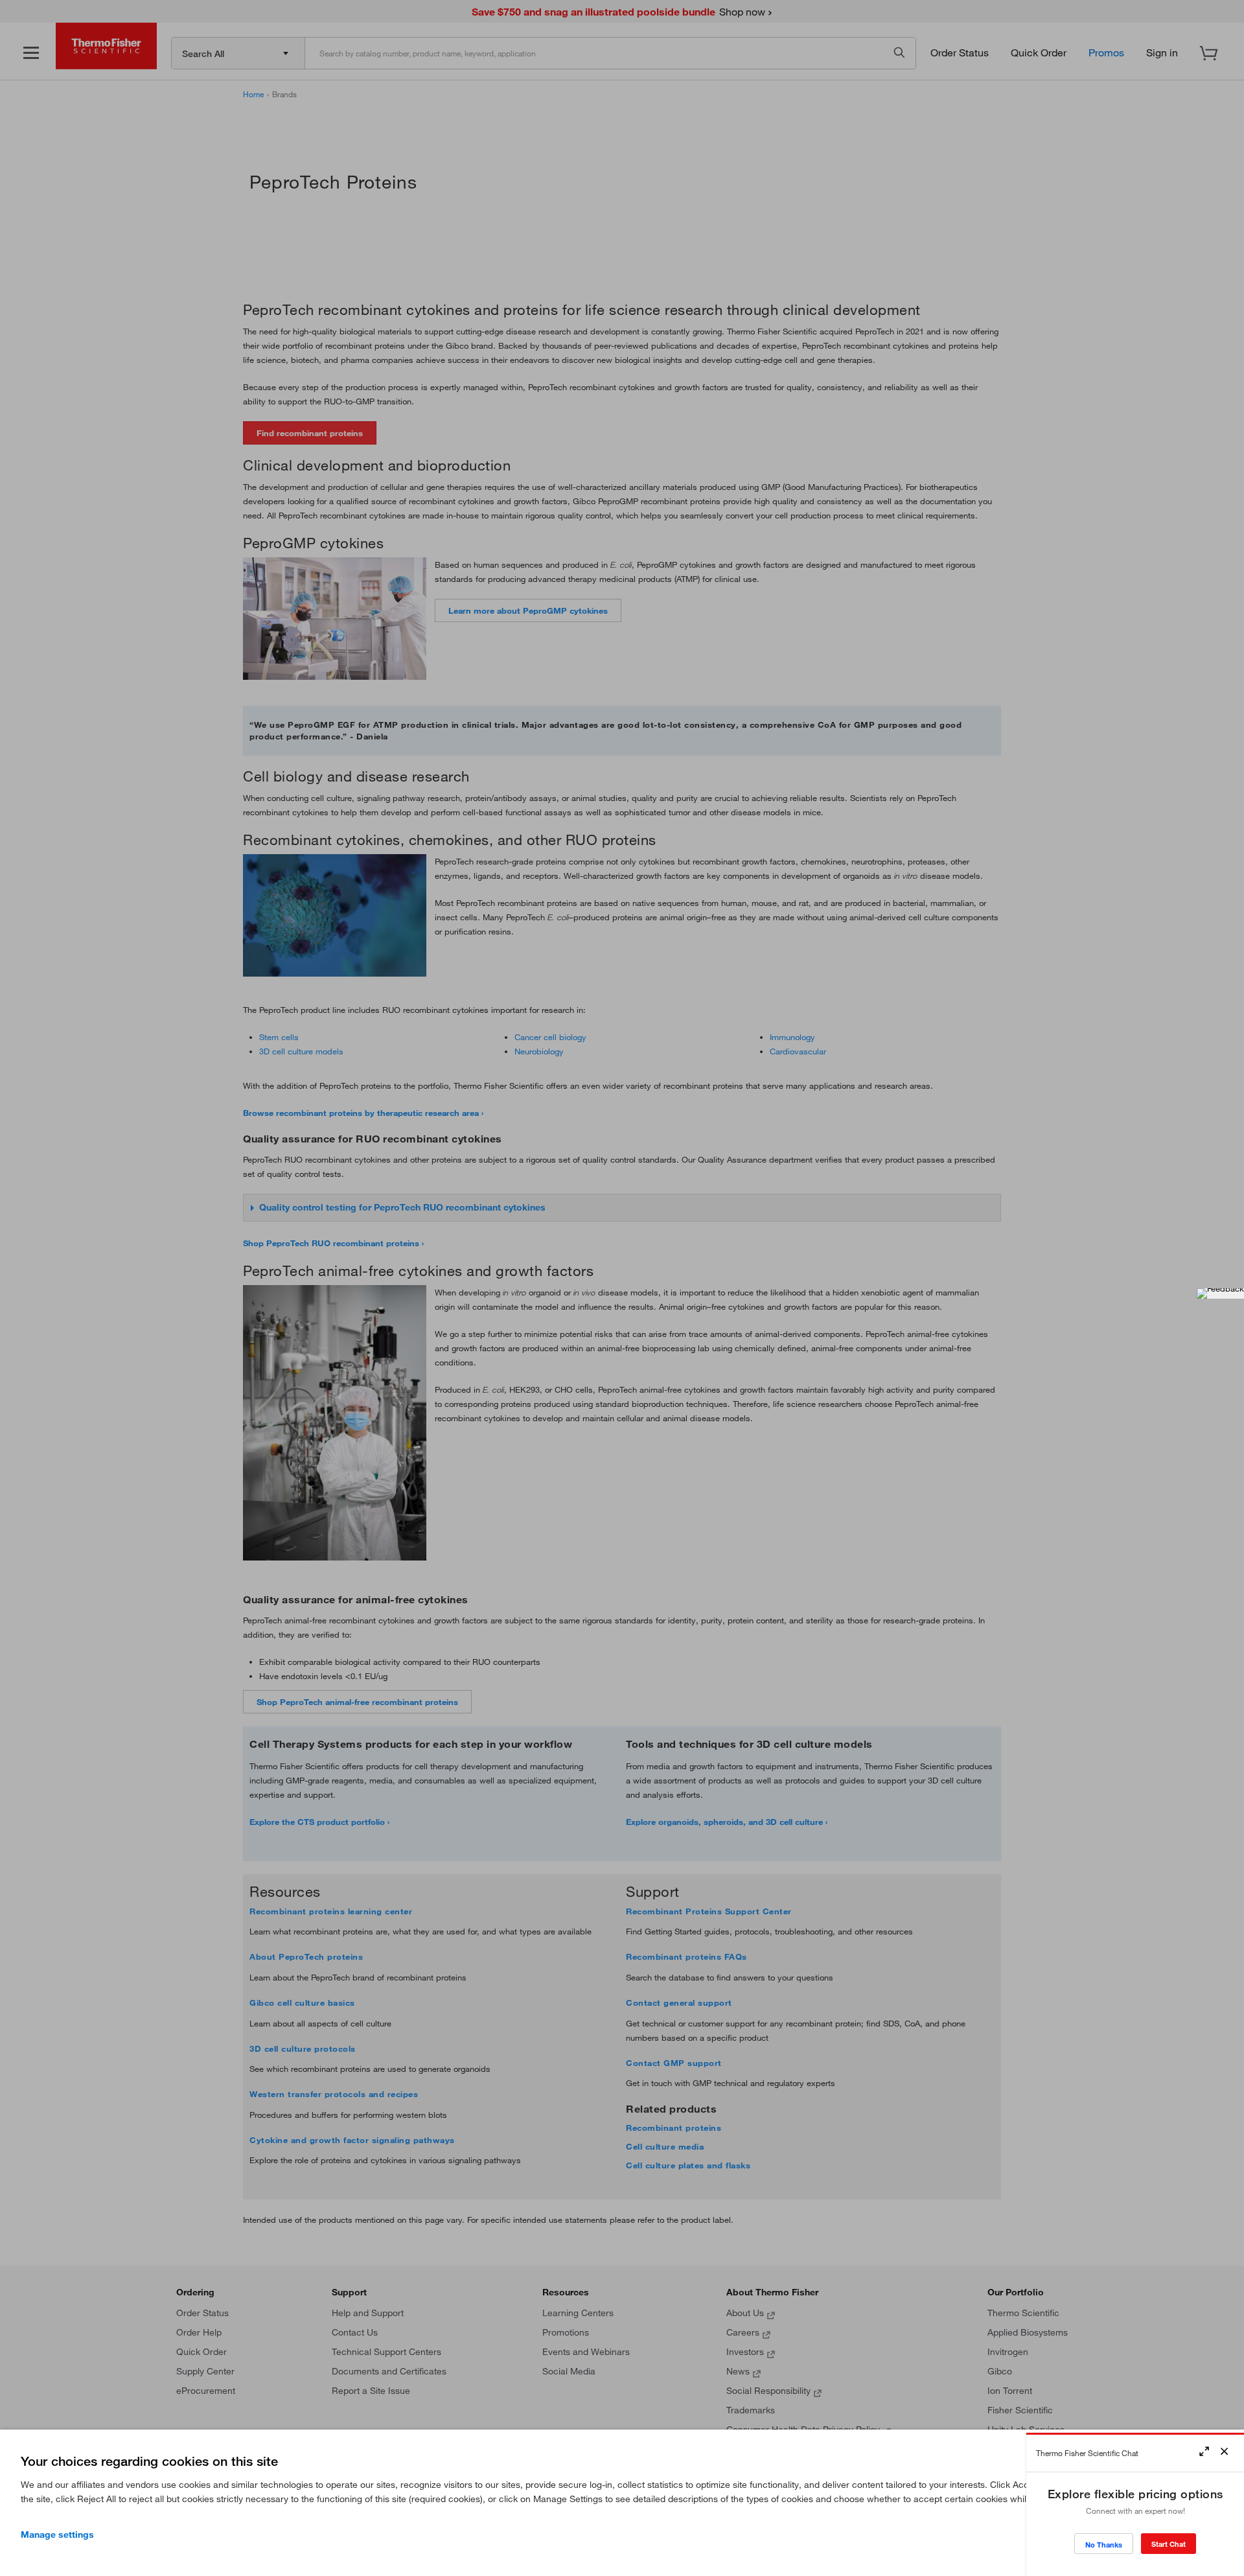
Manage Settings (57, 2535)
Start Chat (1169, 2544)
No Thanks (1104, 2545)
